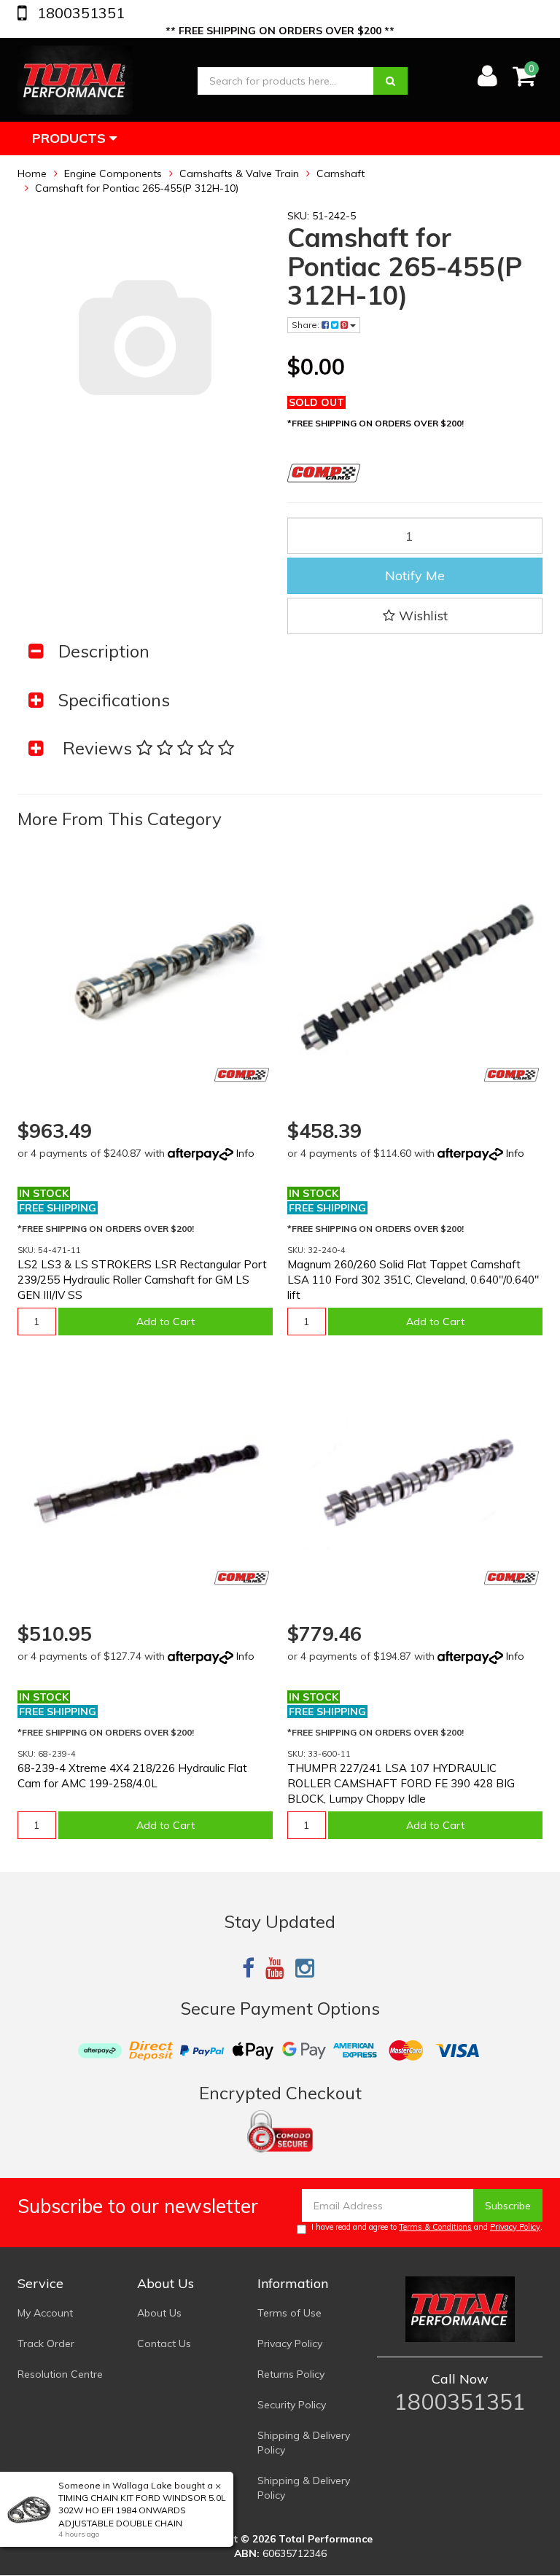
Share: (307, 325)
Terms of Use (289, 2313)
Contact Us (164, 2343)
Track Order (46, 2343)
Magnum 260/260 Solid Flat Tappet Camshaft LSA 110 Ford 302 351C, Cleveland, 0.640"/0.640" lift (413, 1280)
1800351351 (79, 13)
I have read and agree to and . (427, 2227)
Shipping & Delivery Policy (304, 2443)
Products (71, 138)
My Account (45, 2313)
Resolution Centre (60, 2374)
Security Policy (292, 2405)
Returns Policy (291, 2374)
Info (245, 1153)
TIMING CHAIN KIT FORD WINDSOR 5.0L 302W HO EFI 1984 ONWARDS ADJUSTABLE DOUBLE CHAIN (142, 2510)
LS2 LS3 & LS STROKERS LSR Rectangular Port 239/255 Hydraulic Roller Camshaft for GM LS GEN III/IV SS (142, 1280)
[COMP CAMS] (242, 1075)
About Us (159, 2313)
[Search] (390, 81)
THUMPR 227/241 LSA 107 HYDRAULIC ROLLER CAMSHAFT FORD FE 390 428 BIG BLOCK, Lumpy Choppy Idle (401, 1783)
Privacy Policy (515, 2227)
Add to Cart (166, 1322)
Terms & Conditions (435, 2227)
